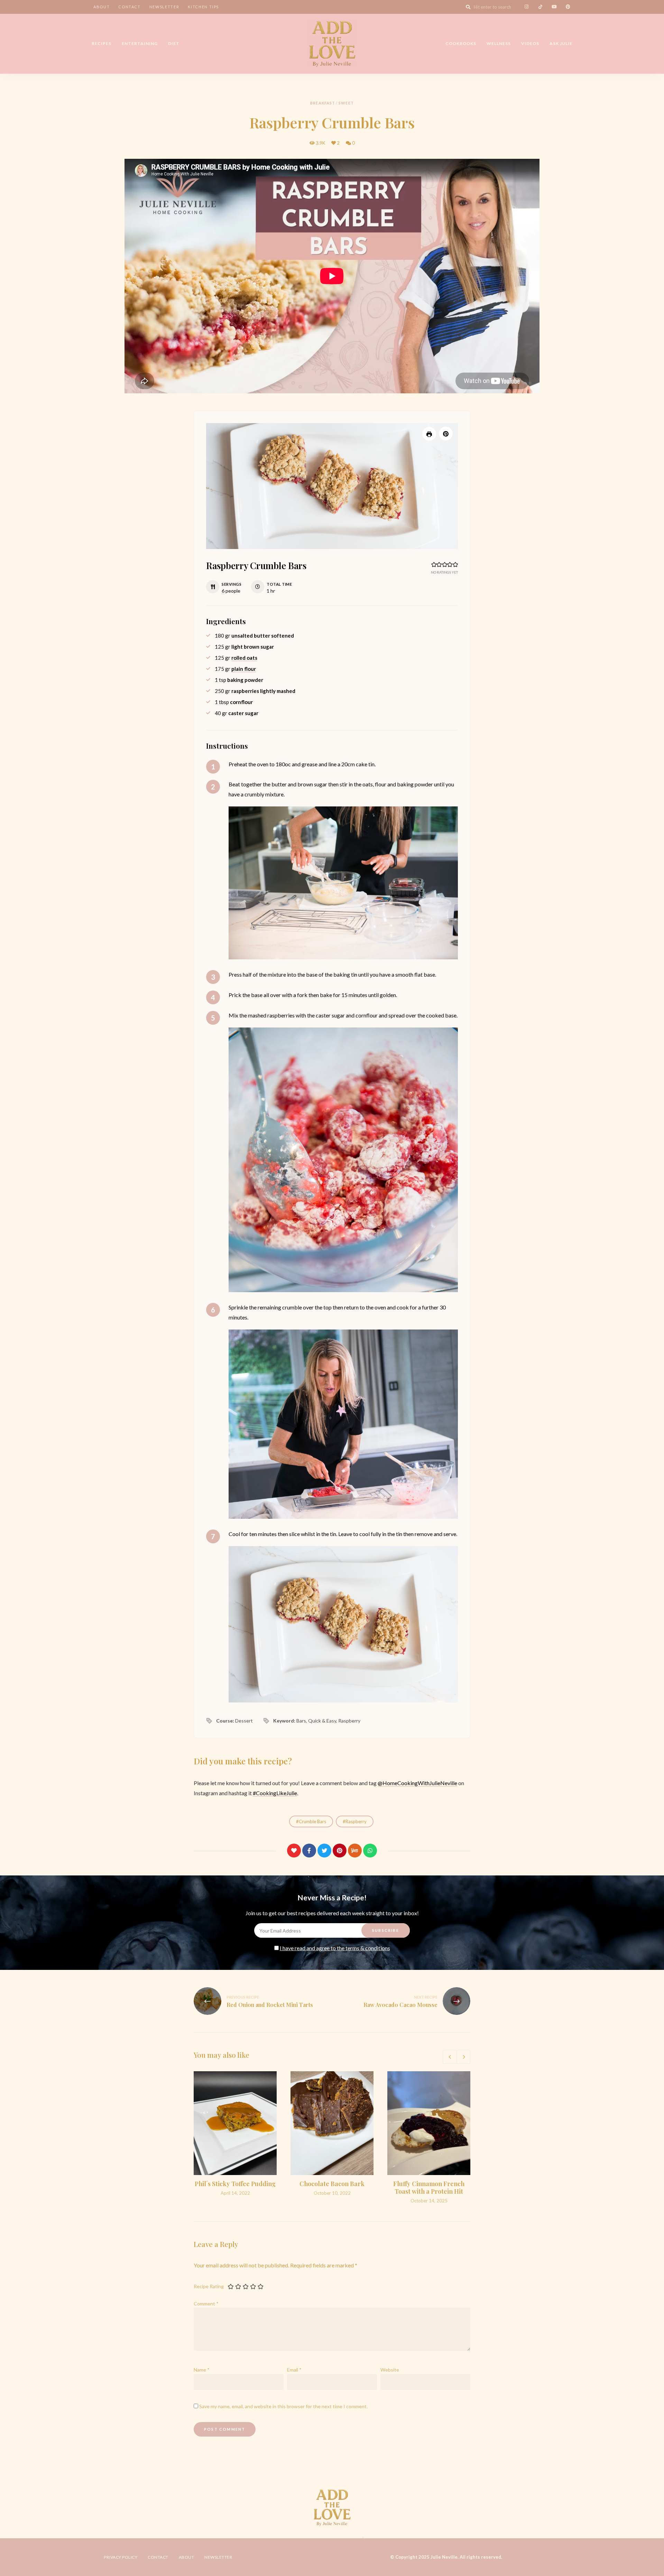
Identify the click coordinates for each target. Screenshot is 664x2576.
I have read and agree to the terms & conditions (335, 1948)
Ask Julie (561, 43)
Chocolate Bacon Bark (332, 2184)
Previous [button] (450, 2057)
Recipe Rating (209, 2286)
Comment (206, 2304)
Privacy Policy (121, 2557)
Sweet (346, 103)
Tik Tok (540, 7)
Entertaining (140, 43)
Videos (530, 43)
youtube (554, 7)
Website (390, 2370)
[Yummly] (355, 1851)
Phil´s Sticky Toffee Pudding (235, 2184)
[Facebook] (309, 1851)
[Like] (294, 1851)
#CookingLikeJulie (275, 1793)
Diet (174, 43)
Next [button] (463, 2057)
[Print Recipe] (429, 434)
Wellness (499, 43)
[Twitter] (324, 1851)
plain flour (244, 669)
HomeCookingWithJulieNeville (420, 1783)
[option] (235, 2134)
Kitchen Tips (203, 7)
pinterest (568, 7)
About (102, 7)
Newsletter (164, 7)
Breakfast (323, 103)
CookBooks (461, 43)
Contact (130, 7)
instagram (526, 7)
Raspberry (356, 1821)
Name (202, 2370)
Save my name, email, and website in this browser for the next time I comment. (283, 2406)
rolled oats (244, 658)
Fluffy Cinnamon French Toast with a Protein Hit (429, 2187)
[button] (446, 433)
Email (294, 2370)
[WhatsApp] (370, 1851)
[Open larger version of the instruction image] (343, 883)
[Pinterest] (340, 1851)
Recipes (102, 43)
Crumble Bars (312, 1821)
